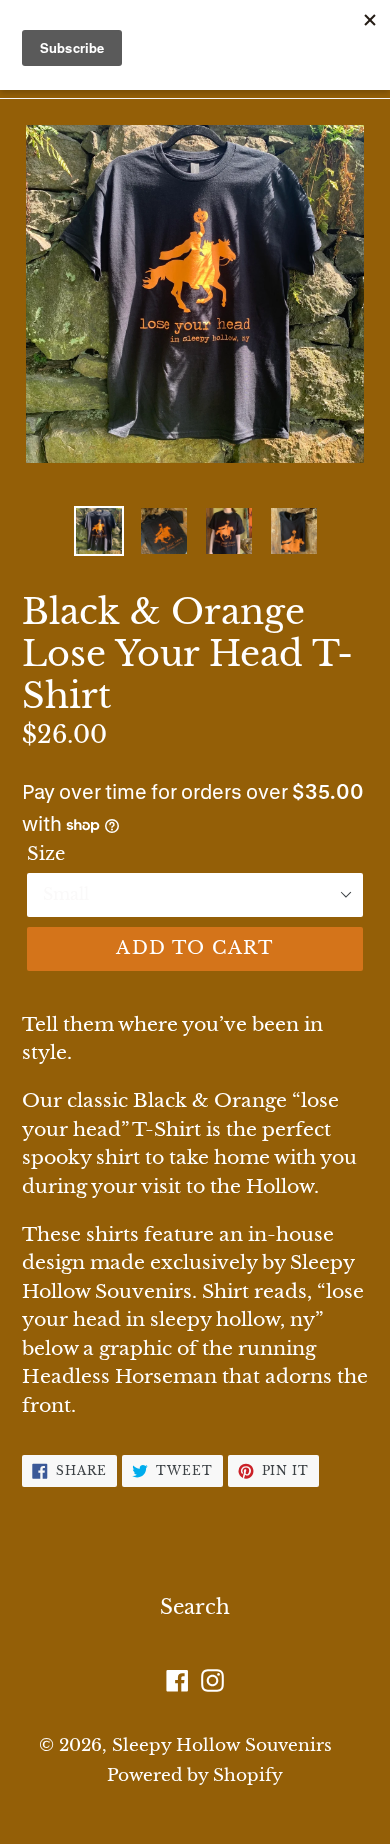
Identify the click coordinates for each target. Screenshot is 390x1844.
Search (195, 1607)
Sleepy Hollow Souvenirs (222, 1745)
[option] (99, 531)
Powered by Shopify (195, 1775)
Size (46, 854)
